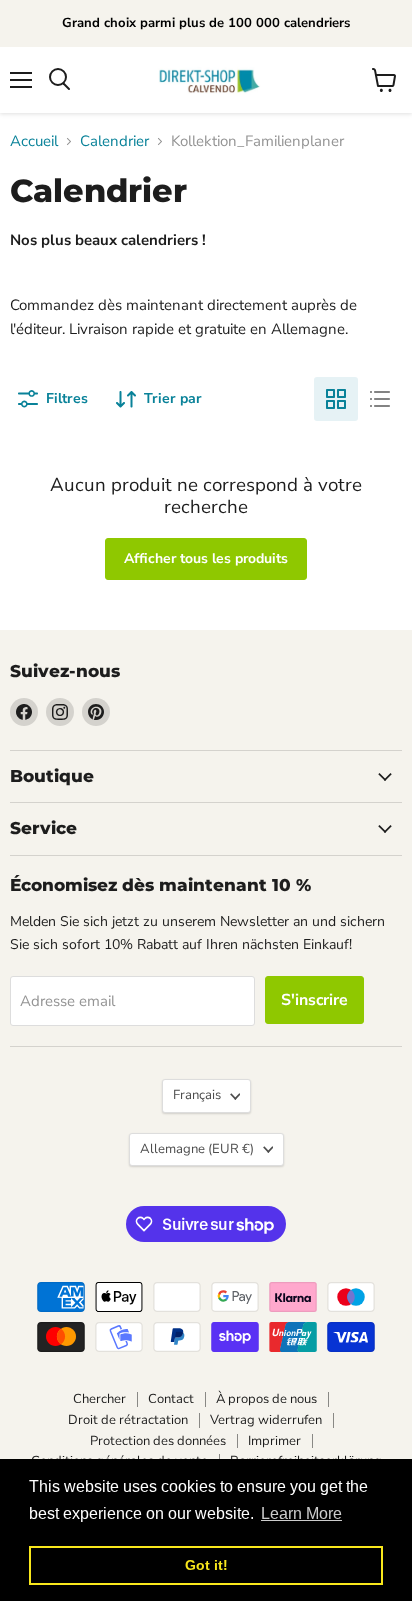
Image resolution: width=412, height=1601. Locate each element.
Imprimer (274, 1441)
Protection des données (158, 1441)
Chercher (99, 1399)
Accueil (34, 141)
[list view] (380, 399)
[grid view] (336, 399)
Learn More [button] (301, 1513)
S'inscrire (314, 1000)
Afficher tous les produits (206, 558)
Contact (171, 1399)
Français (197, 1095)
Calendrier (114, 141)
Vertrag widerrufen (266, 1420)
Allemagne (197, 1149)
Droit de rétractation (128, 1420)
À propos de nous (266, 1399)
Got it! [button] (206, 1565)
